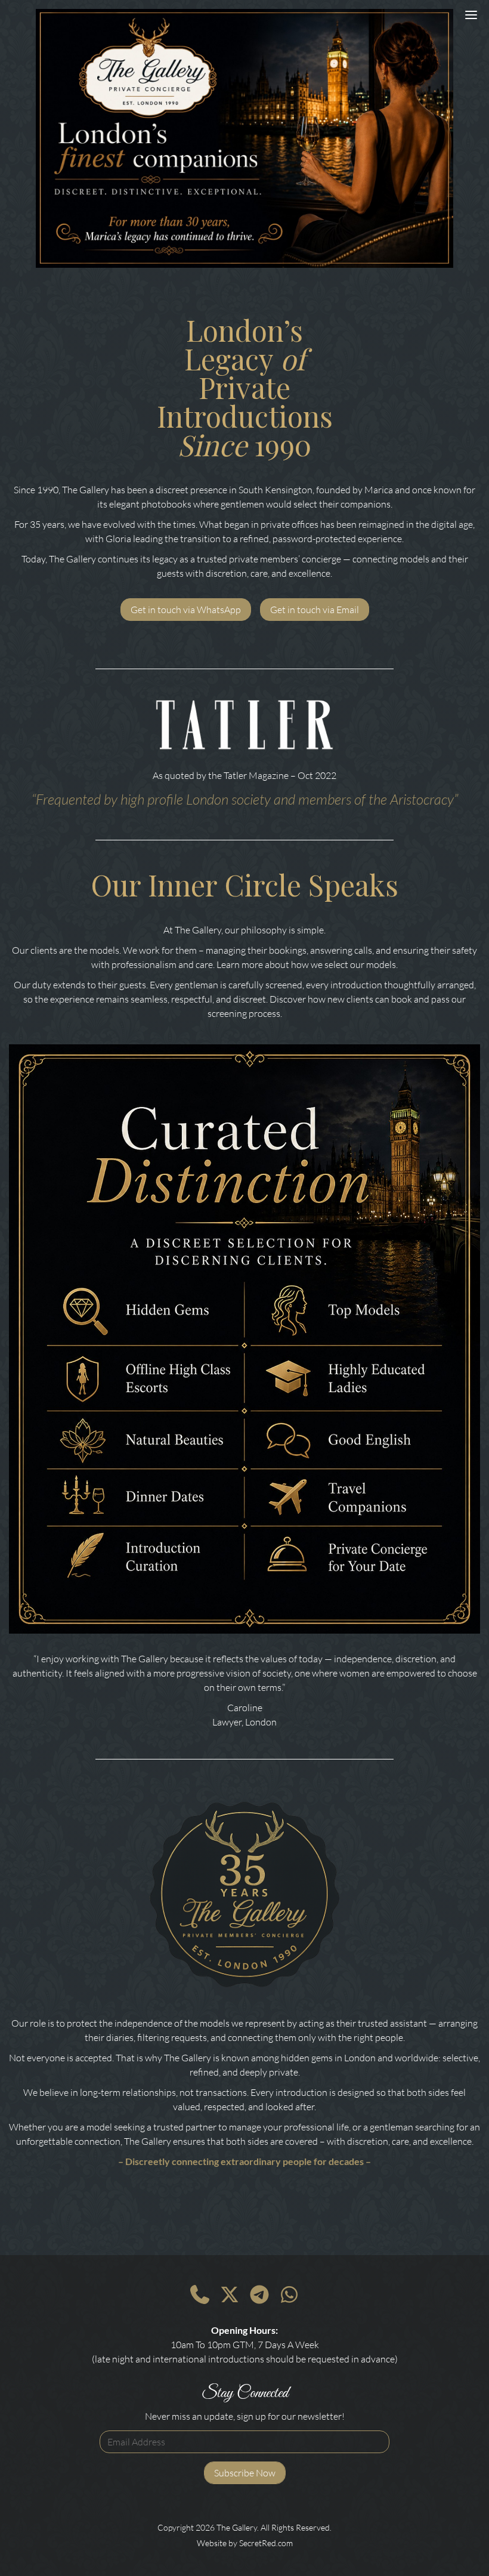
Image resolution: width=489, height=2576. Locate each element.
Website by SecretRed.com (245, 2543)
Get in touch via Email (315, 610)
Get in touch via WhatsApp (186, 610)
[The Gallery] (244, 138)
